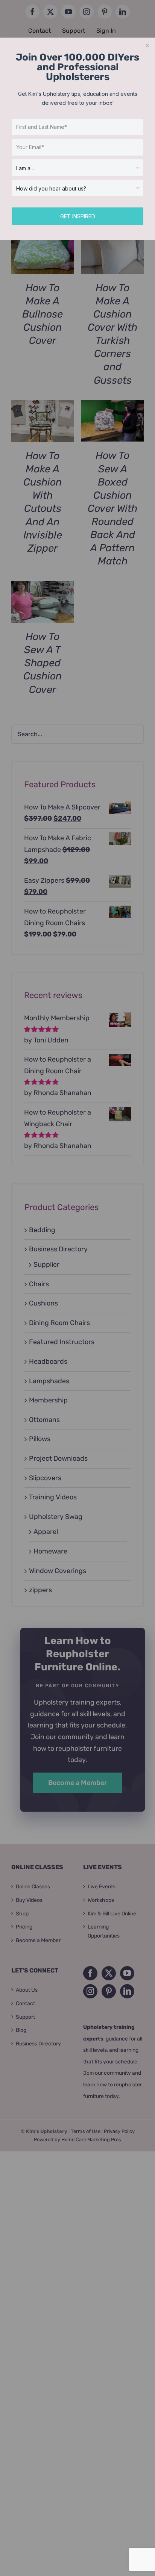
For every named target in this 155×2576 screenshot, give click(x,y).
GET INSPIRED (78, 216)
